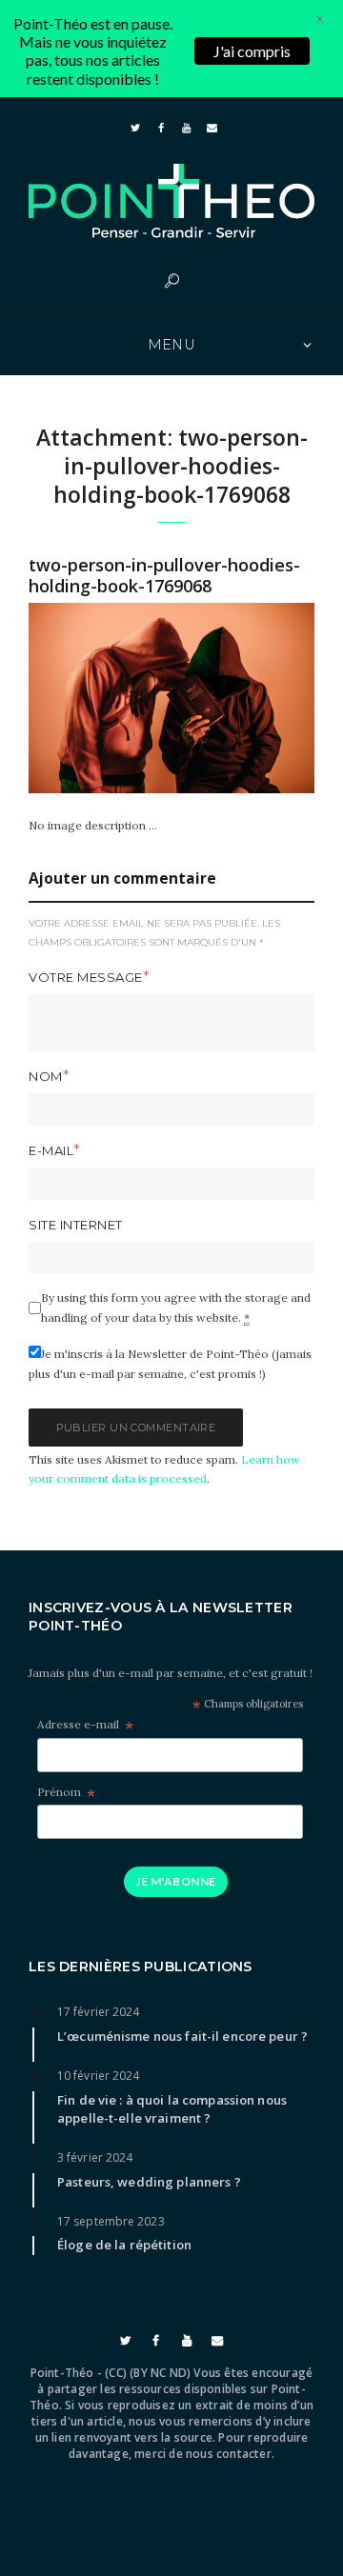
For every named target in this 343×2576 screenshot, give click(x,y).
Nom (46, 1076)
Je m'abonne (175, 1881)
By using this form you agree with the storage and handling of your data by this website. (176, 1307)
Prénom (66, 1793)
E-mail (51, 1150)
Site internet (76, 1225)
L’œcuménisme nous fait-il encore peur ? (182, 2036)
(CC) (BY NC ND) (148, 2373)
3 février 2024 (95, 2157)
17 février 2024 (99, 2012)
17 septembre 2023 (111, 2221)
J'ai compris (252, 51)
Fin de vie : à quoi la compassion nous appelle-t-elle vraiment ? (172, 2109)
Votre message (86, 977)
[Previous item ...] (100, 698)
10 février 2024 (99, 2076)
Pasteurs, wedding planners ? (149, 2182)
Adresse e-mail (85, 1725)
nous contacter (229, 2454)
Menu (172, 345)
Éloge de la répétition (124, 2245)
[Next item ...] (243, 698)
